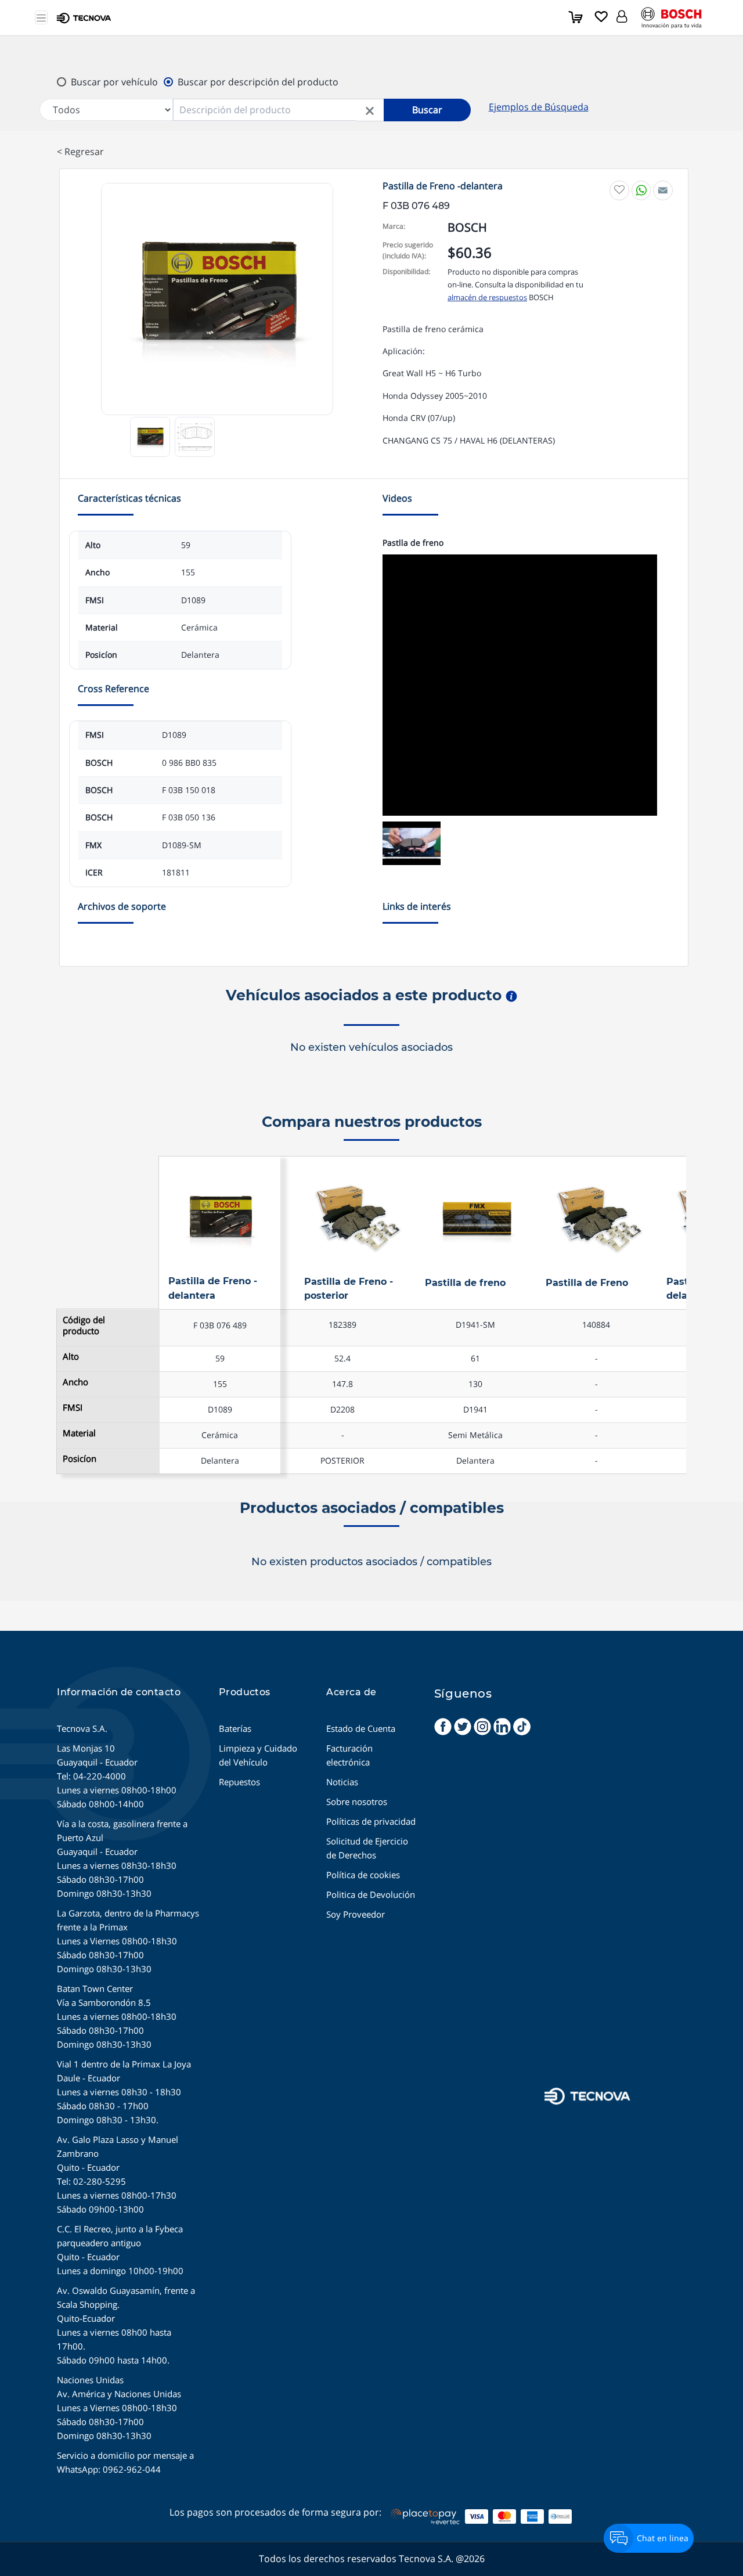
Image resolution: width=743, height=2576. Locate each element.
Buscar (427, 110)
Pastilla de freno (465, 1283)
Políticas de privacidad (371, 1821)
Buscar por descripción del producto (258, 82)
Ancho (75, 1382)
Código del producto (84, 1325)
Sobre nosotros (357, 1802)
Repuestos (239, 1782)
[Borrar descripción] (370, 110)
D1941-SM (475, 1325)
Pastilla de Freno (587, 1283)
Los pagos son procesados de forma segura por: (275, 2512)
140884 (596, 1325)
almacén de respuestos (487, 297)
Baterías (235, 1728)
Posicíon (80, 1459)
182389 (342, 1325)
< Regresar (80, 152)
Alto (71, 1357)
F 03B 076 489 (220, 1325)
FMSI (73, 1408)
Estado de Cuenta (361, 1728)
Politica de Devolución (371, 1894)
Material (79, 1433)
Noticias (342, 1782)
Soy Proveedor (356, 1914)
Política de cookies (363, 1875)
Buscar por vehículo (114, 82)
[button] (622, 15)
